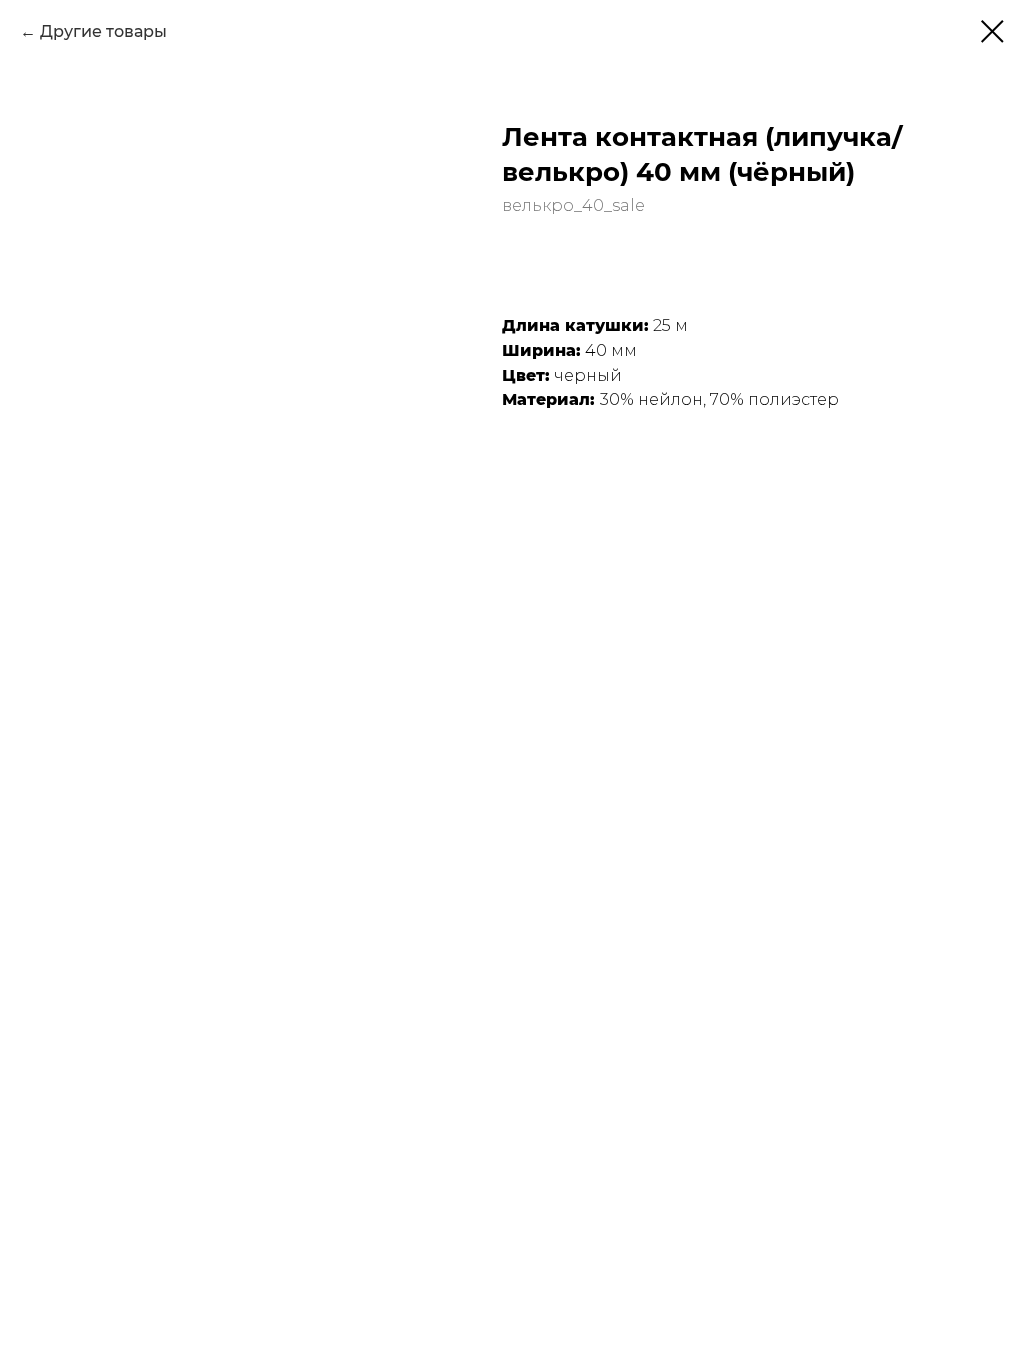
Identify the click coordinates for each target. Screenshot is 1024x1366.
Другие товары (103, 31)
